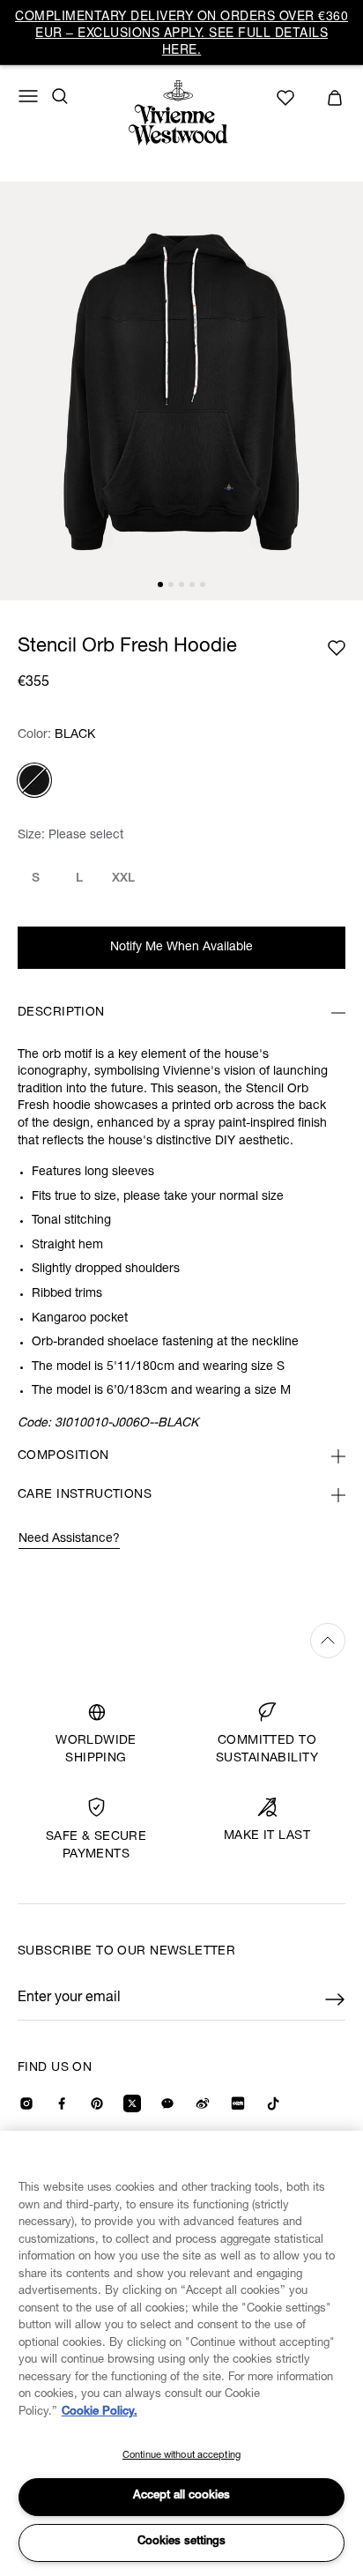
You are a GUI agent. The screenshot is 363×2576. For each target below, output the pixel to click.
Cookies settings (181, 2542)
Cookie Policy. (100, 2412)
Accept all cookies (181, 2496)
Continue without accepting (181, 2456)
